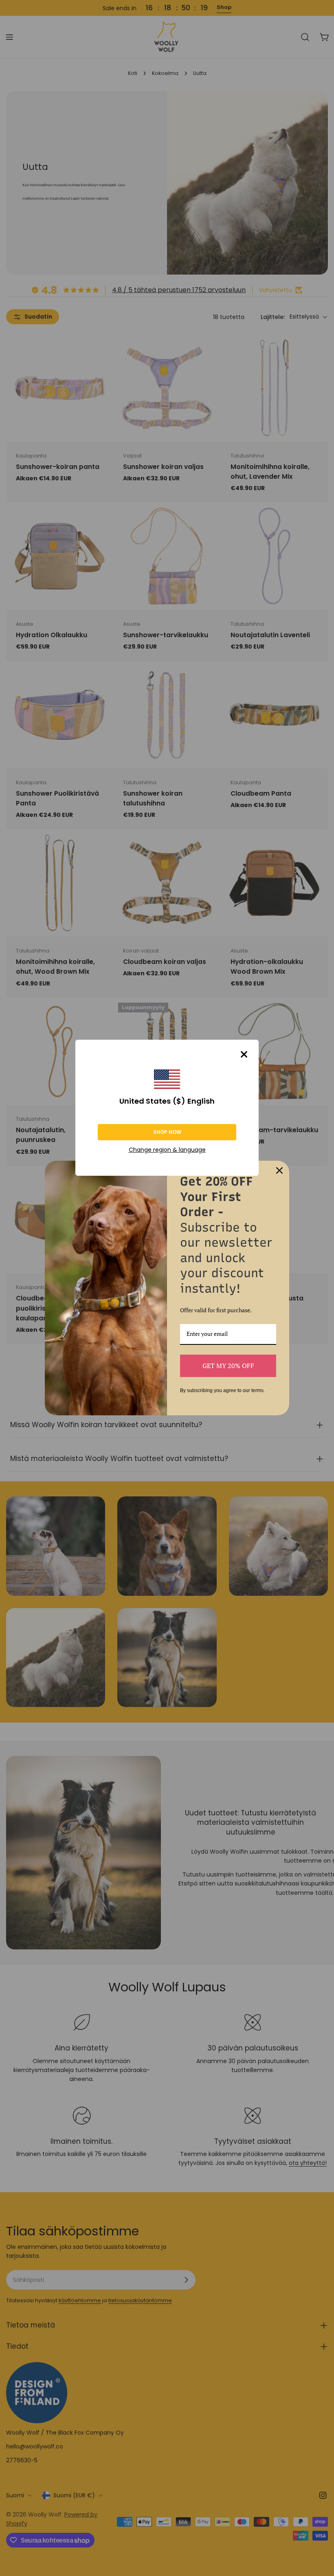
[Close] (244, 1054)
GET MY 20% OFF (228, 1366)
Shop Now (167, 1132)
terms (257, 1390)
